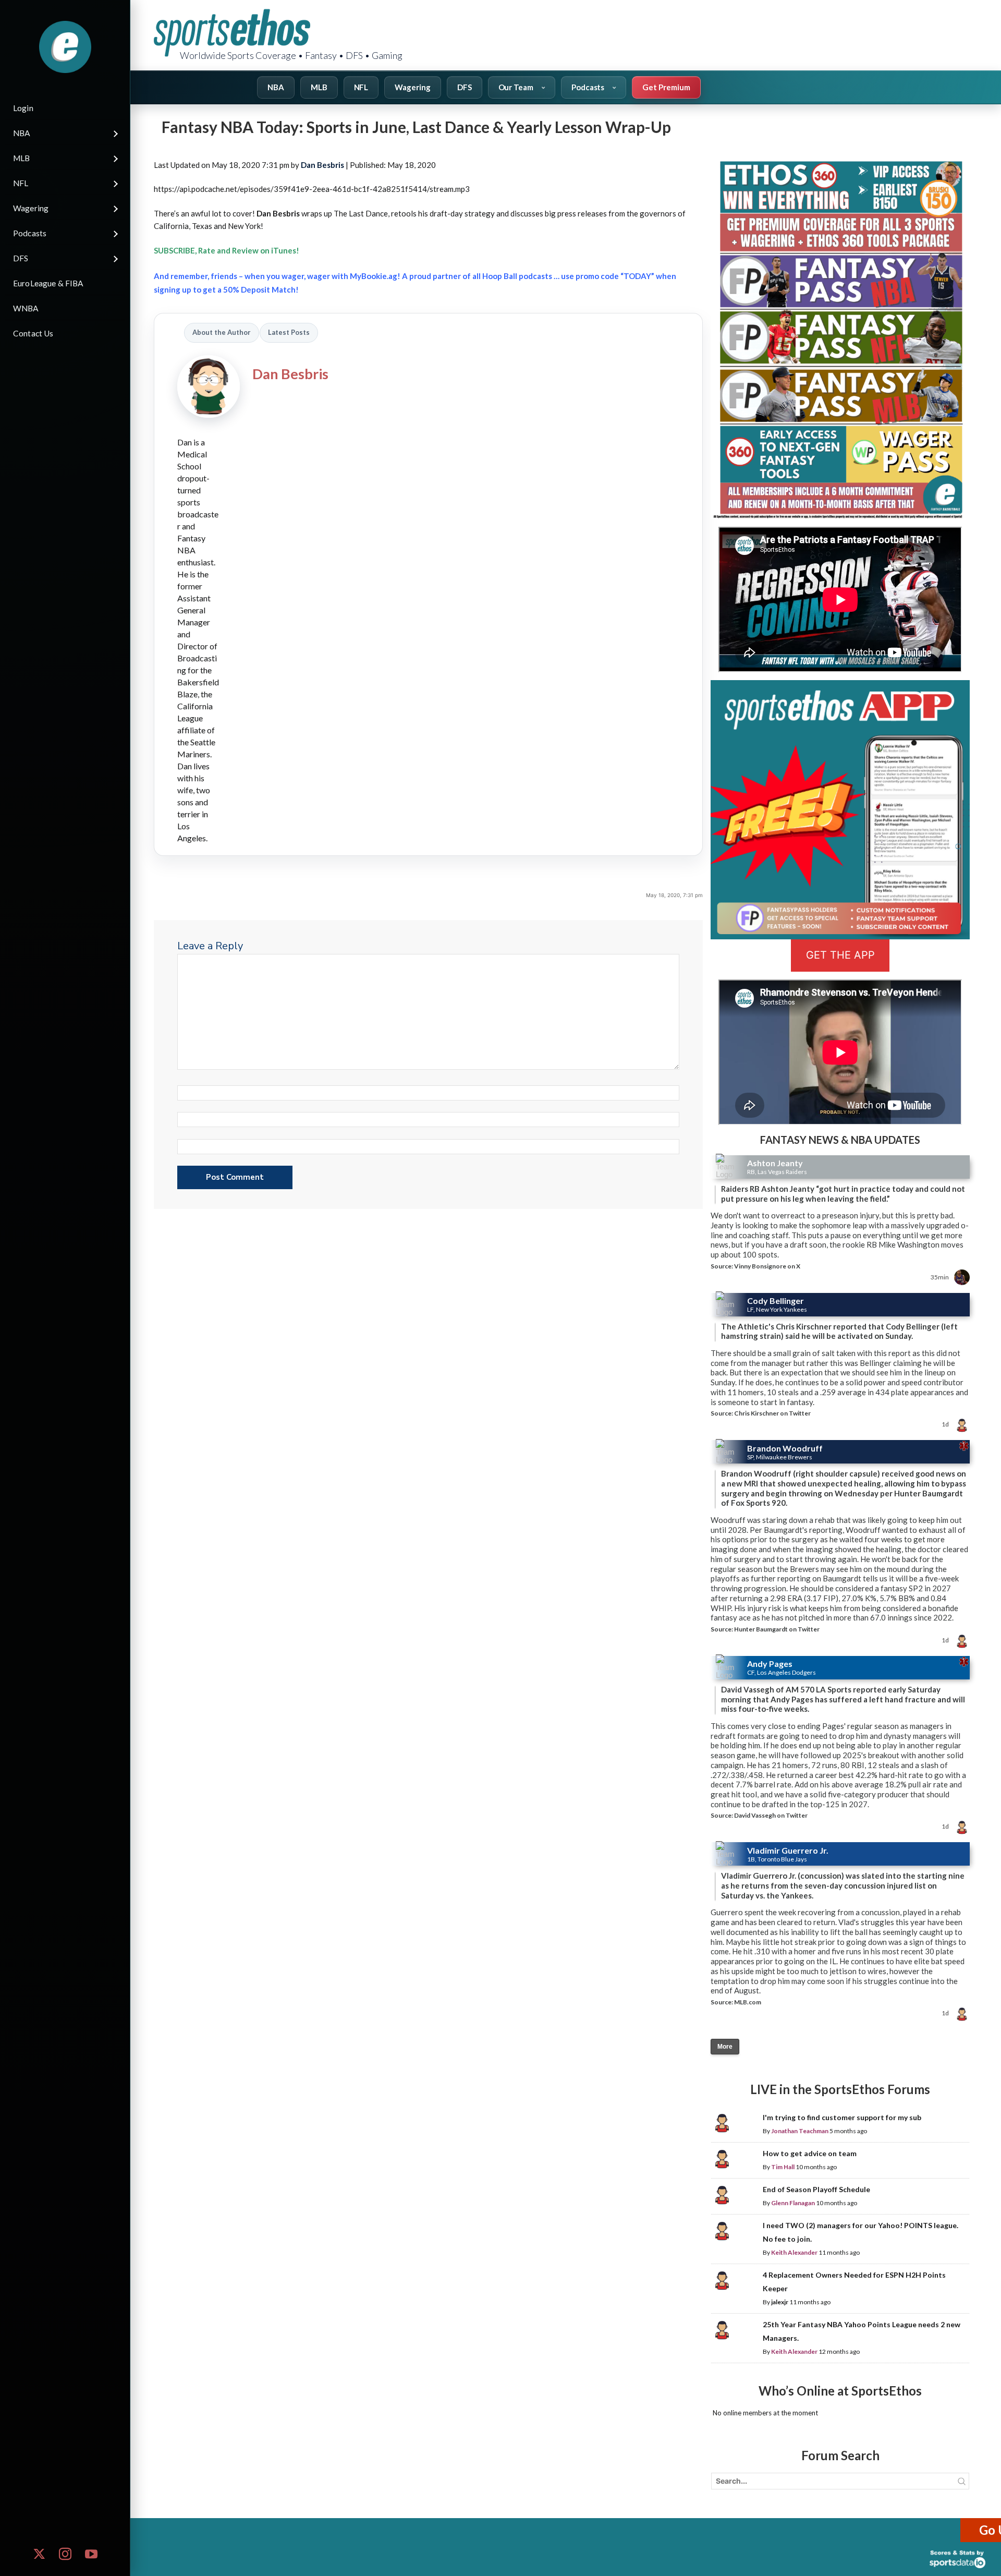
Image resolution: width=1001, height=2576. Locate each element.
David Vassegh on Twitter (771, 1815)
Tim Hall (783, 2167)
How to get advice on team (810, 2153)
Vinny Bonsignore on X (767, 1266)
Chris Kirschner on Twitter (772, 1413)
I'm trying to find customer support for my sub (842, 2117)
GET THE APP (840, 955)
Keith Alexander (794, 2252)
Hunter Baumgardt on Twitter (777, 1629)
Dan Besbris (322, 165)
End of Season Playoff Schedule (816, 2189)
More (725, 2047)
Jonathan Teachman (800, 2131)
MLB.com (748, 2002)
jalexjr (780, 2302)
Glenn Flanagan (793, 2203)
